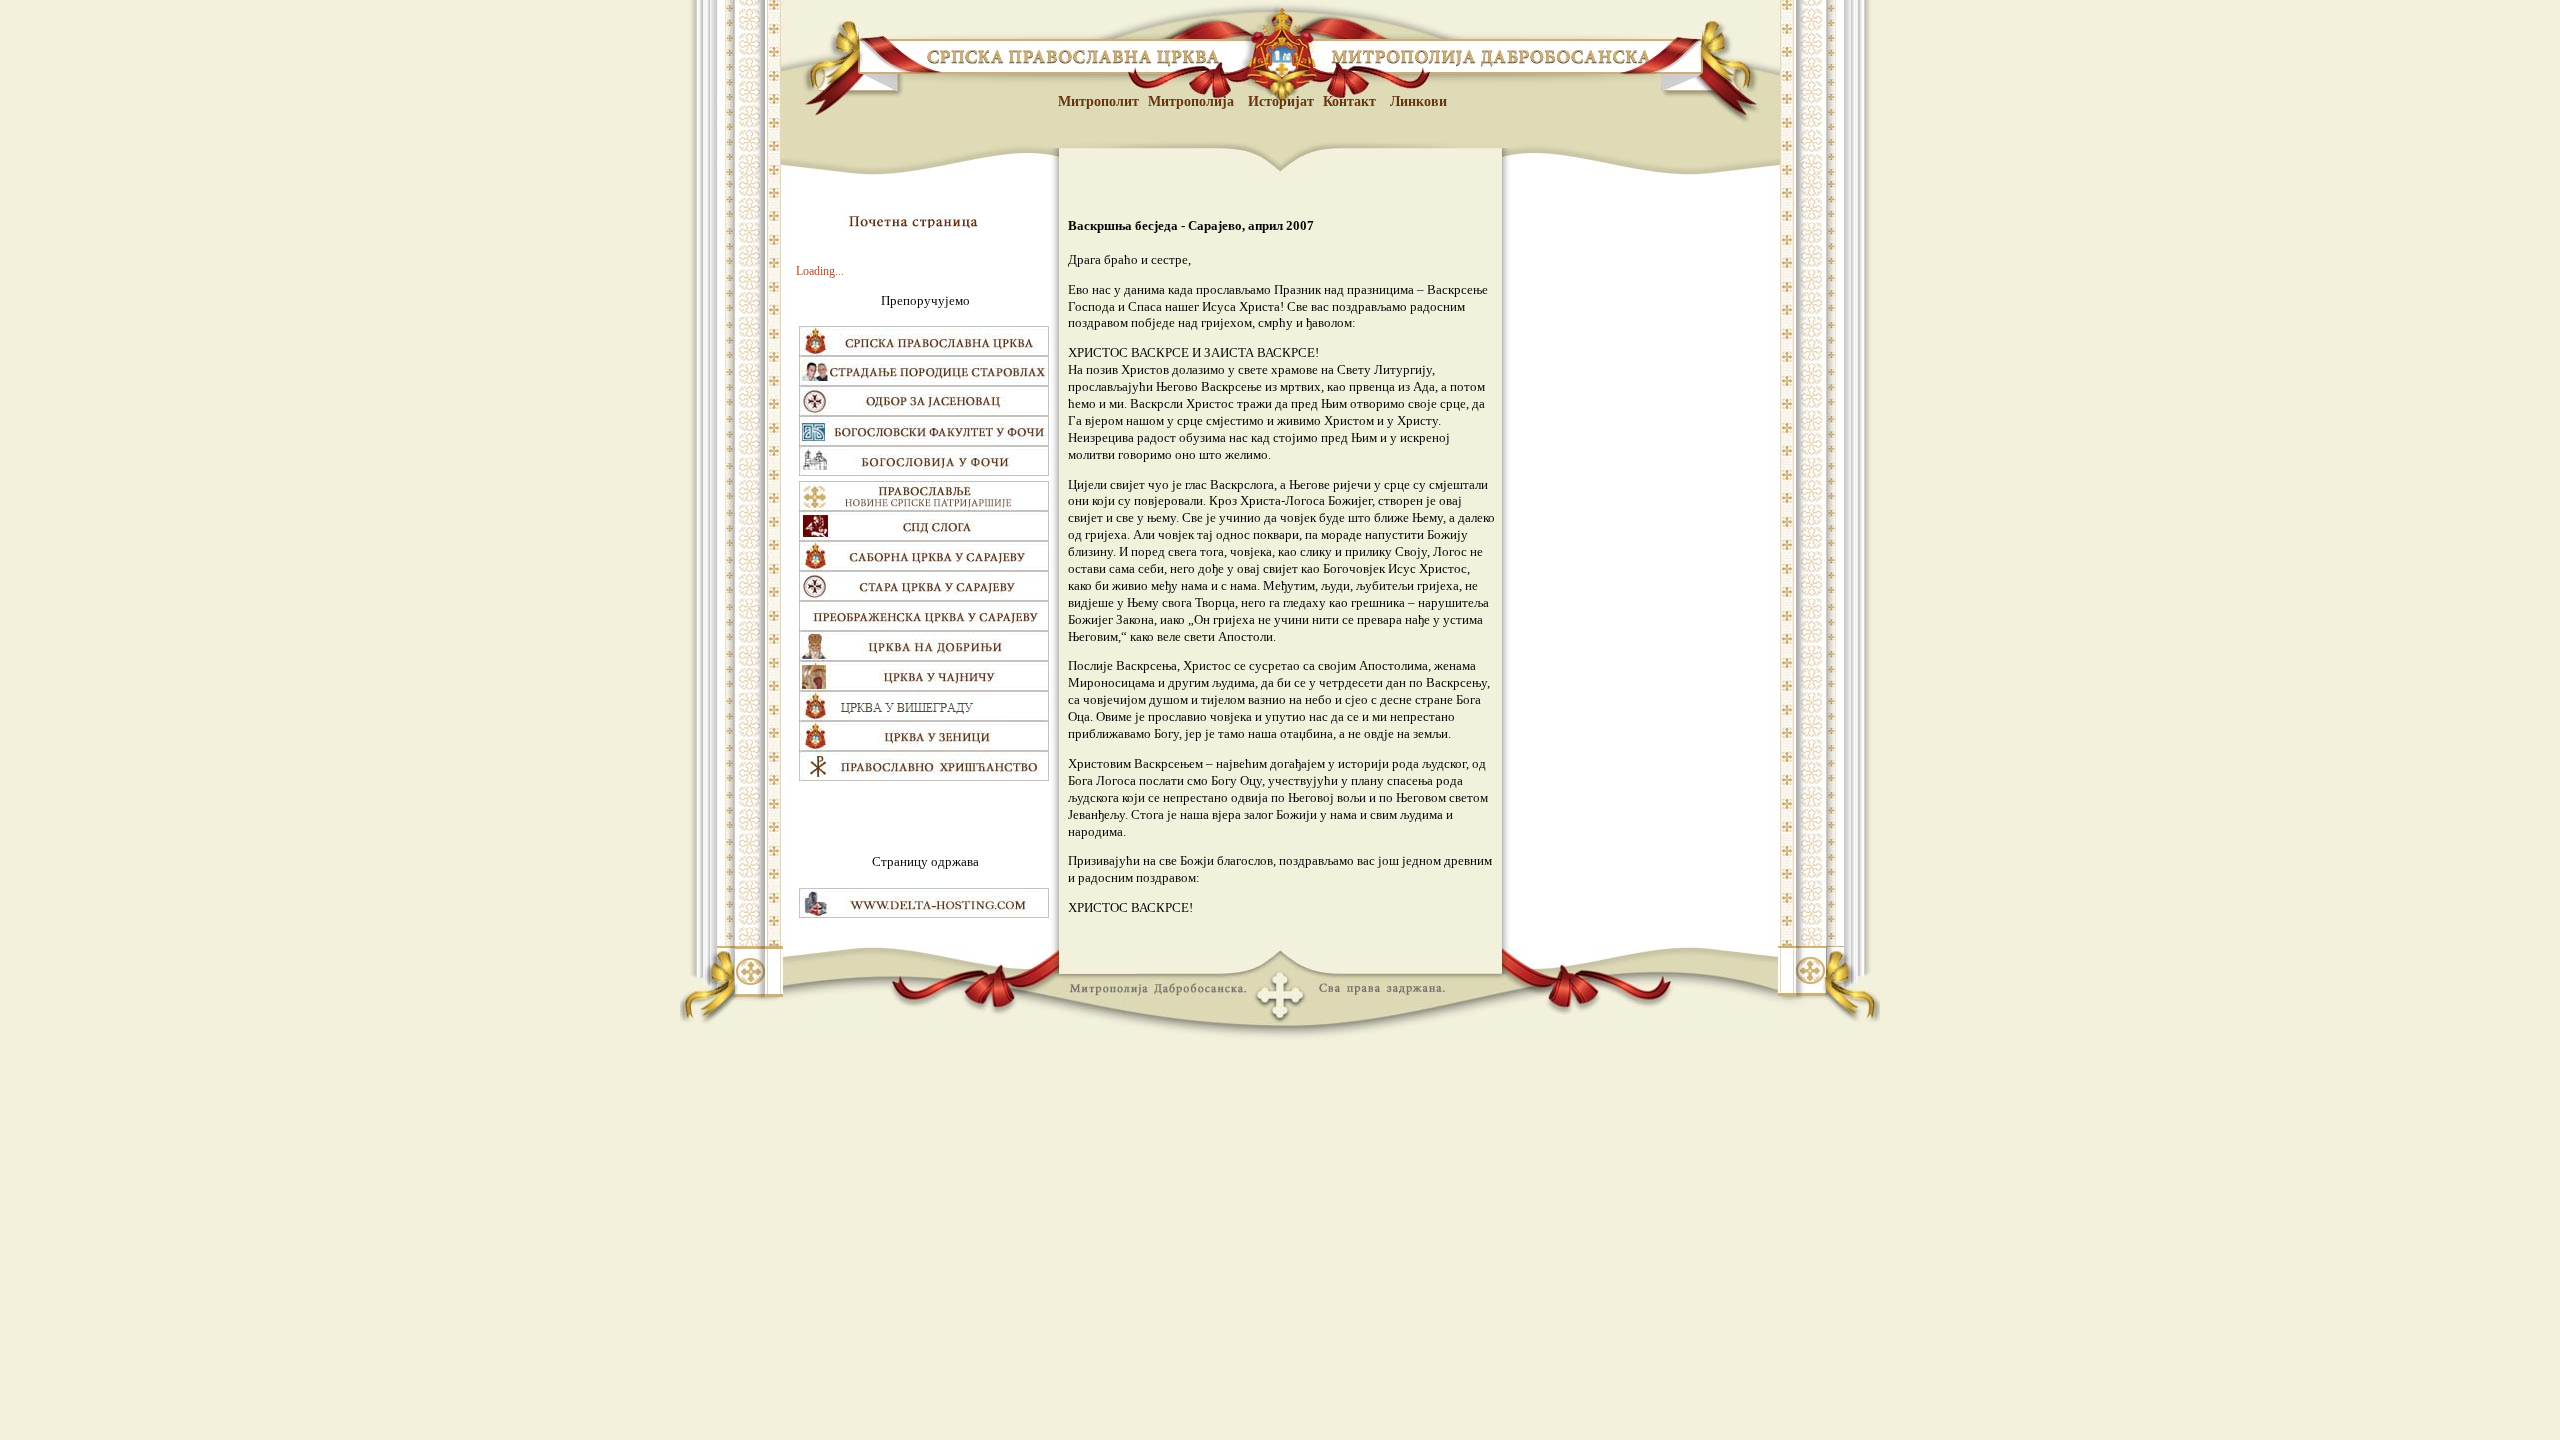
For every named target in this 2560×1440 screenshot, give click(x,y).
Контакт (1349, 100)
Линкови (1416, 100)
